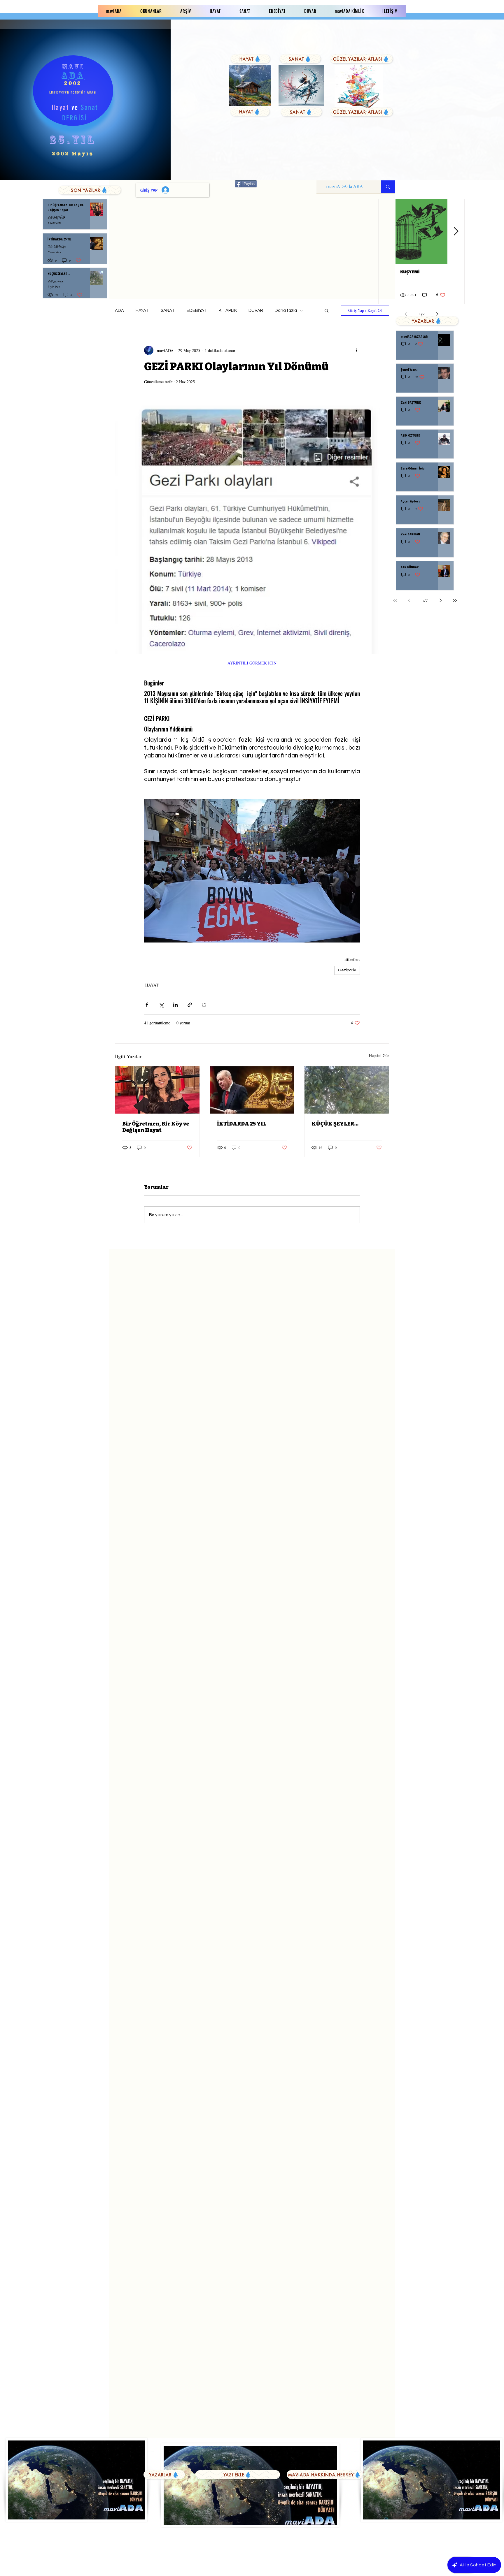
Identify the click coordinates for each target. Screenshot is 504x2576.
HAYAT (142, 311)
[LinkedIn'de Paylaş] (175, 1005)
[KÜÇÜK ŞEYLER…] (347, 1090)
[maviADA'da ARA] (388, 187)
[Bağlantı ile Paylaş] (190, 1005)
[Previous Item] (387, 232)
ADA (119, 311)
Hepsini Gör (379, 1055)
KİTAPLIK (228, 311)
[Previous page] (409, 600)
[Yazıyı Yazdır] (204, 1005)
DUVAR (256, 311)
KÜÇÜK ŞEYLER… (335, 1124)
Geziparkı (347, 970)
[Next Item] (456, 232)
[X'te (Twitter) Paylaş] (161, 1005)
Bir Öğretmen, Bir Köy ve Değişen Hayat (156, 1127)
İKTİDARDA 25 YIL (242, 1124)
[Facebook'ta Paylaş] (147, 1005)
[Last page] (455, 600)
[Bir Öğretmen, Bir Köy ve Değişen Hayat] (157, 1090)
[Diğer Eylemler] (356, 350)
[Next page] (441, 600)
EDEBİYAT (197, 311)
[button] (327, 310)
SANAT (168, 311)
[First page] (395, 600)
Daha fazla (286, 311)
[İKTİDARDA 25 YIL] (252, 1090)
